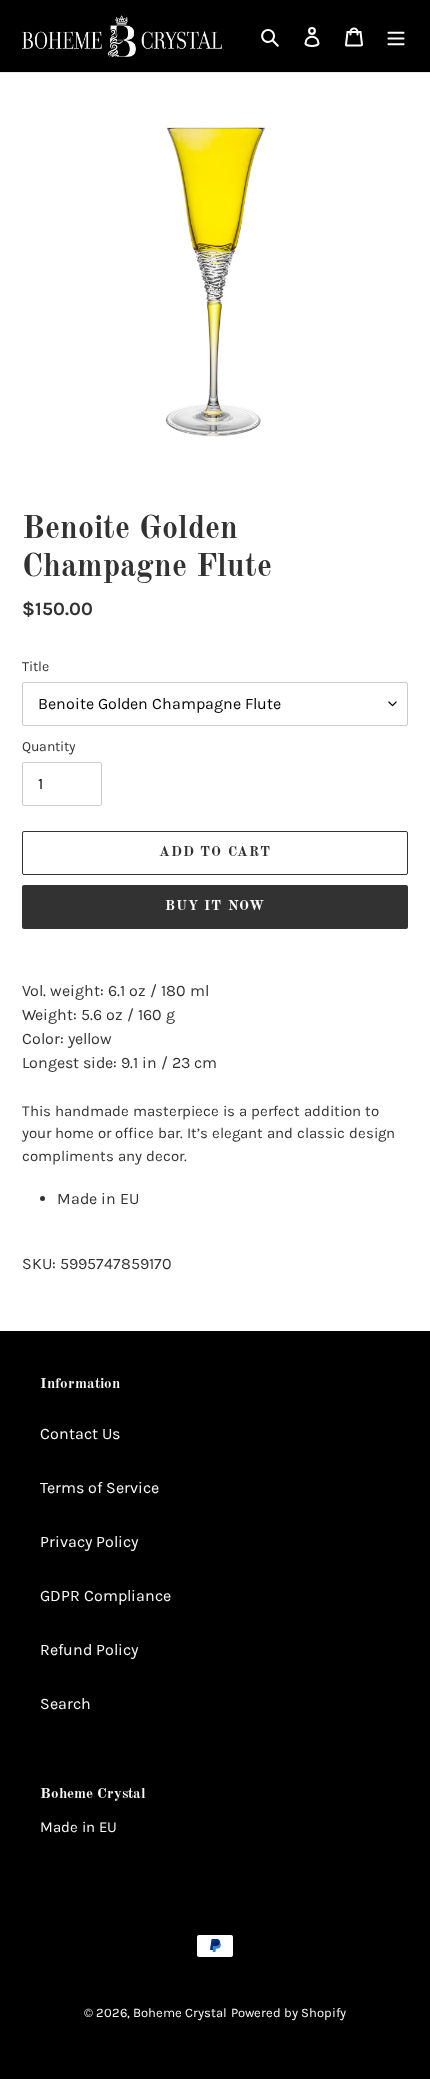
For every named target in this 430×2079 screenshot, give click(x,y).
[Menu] (396, 36)
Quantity (49, 746)
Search (65, 1703)
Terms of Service (99, 1487)
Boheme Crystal (180, 2012)
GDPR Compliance (105, 1595)
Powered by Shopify (288, 2012)
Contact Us (80, 1433)
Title (35, 666)
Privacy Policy (89, 1541)
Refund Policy (89, 1649)
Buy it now (215, 906)
